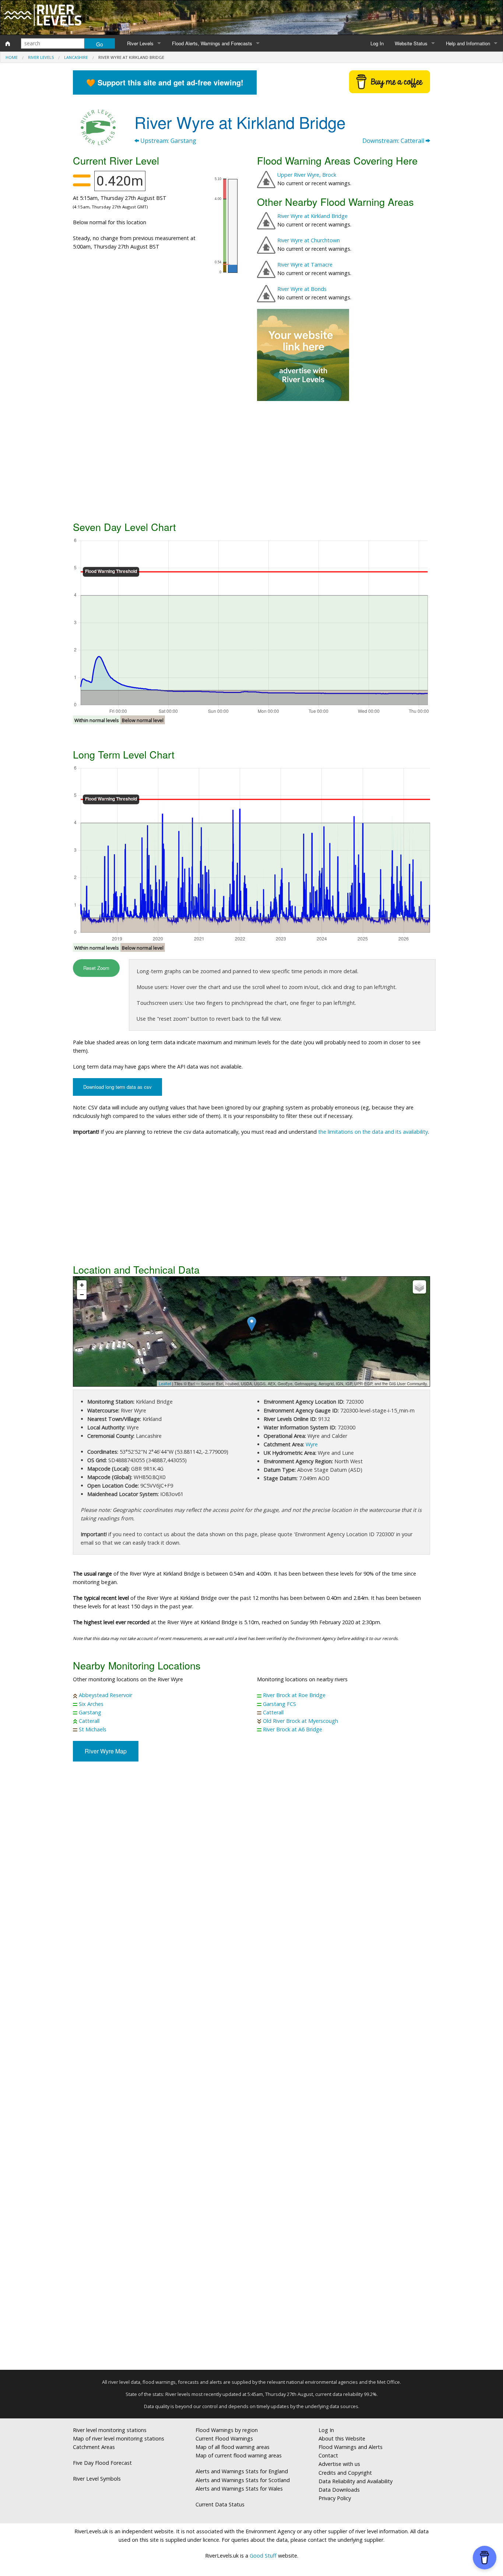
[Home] (8, 43)
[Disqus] (251, 2069)
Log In (377, 43)
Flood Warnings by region (227, 2430)
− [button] (82, 1294)
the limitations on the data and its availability (373, 1132)
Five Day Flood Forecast (102, 2463)
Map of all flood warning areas (233, 2447)
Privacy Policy (335, 2498)
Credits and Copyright (345, 2473)
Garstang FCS (279, 1704)
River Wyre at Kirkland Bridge (312, 216)
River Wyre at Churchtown (309, 240)
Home (12, 57)
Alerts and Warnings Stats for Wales (239, 2489)
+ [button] (82, 1285)
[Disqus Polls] (251, 1876)
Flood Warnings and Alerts (351, 2447)
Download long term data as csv (117, 1087)
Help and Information (468, 43)
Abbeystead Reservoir (105, 1695)
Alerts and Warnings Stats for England (242, 2471)
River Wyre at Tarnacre (305, 265)
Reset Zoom (96, 968)
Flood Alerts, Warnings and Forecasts (212, 43)
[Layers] (419, 1287)
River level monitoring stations (110, 2430)
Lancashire (76, 57)
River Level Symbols (97, 2479)
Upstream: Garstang (168, 141)
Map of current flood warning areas (239, 2455)
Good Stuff (263, 2556)
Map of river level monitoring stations (119, 2438)
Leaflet (165, 1383)
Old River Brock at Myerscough (300, 1721)
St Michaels (93, 1729)
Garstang (90, 1712)
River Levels (140, 43)
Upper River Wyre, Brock (307, 175)
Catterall (89, 1721)
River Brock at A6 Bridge (293, 1729)
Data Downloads (339, 2490)
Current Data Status (220, 2504)
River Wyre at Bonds (302, 289)
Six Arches (91, 1704)
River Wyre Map (106, 1751)
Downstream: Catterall (394, 141)
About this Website (342, 2438)
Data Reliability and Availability (356, 2481)
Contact (328, 2455)
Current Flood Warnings (224, 2438)
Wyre (312, 1444)
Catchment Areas (94, 2447)
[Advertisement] (251, 460)
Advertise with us (339, 2464)
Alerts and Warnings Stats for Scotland (243, 2480)
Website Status (411, 43)
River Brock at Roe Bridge (294, 1695)
